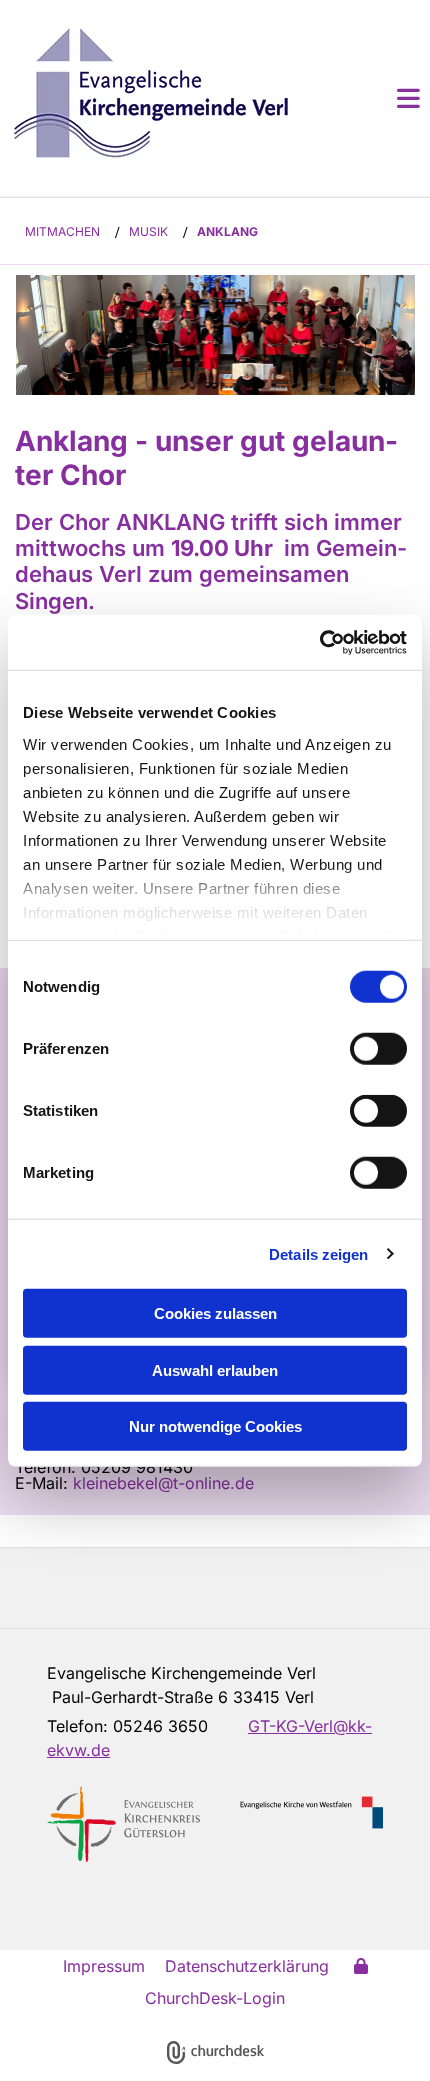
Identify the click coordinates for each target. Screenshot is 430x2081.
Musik (148, 231)
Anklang (227, 231)
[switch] (378, 1049)
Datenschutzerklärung (247, 1966)
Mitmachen (62, 231)
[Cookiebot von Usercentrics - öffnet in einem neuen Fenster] (319, 642)
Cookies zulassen (215, 1313)
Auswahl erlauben (215, 1369)
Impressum (104, 1966)
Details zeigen (318, 1253)
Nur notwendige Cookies (215, 1426)
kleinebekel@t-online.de (163, 1483)
